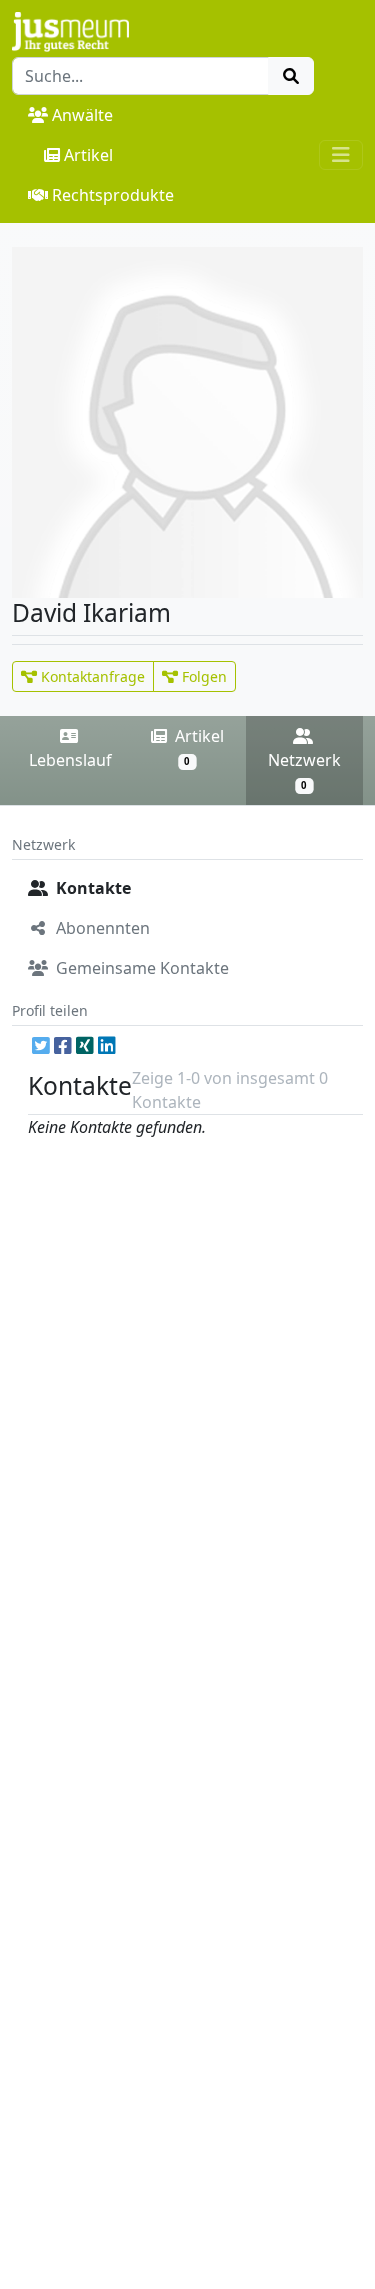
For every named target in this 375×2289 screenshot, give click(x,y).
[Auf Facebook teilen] (63, 1046)
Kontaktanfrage (91, 676)
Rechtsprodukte (113, 195)
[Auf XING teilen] (85, 1046)
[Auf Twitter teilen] (41, 1046)
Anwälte (82, 115)
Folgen (202, 676)
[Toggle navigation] (341, 155)
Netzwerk (304, 770)
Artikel (88, 155)
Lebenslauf (70, 760)
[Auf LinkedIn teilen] (107, 1046)
